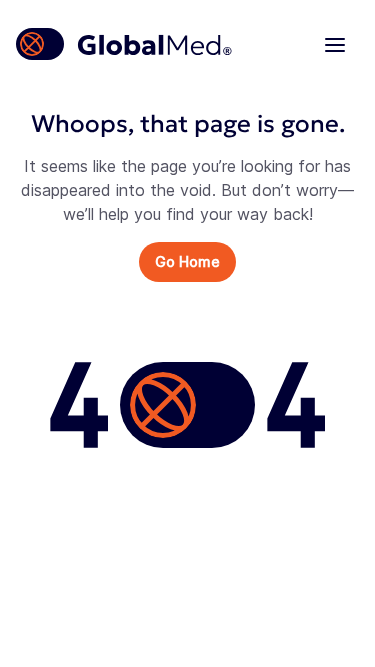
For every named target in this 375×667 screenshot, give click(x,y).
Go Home (187, 261)
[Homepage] (124, 44)
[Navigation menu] (335, 44)
